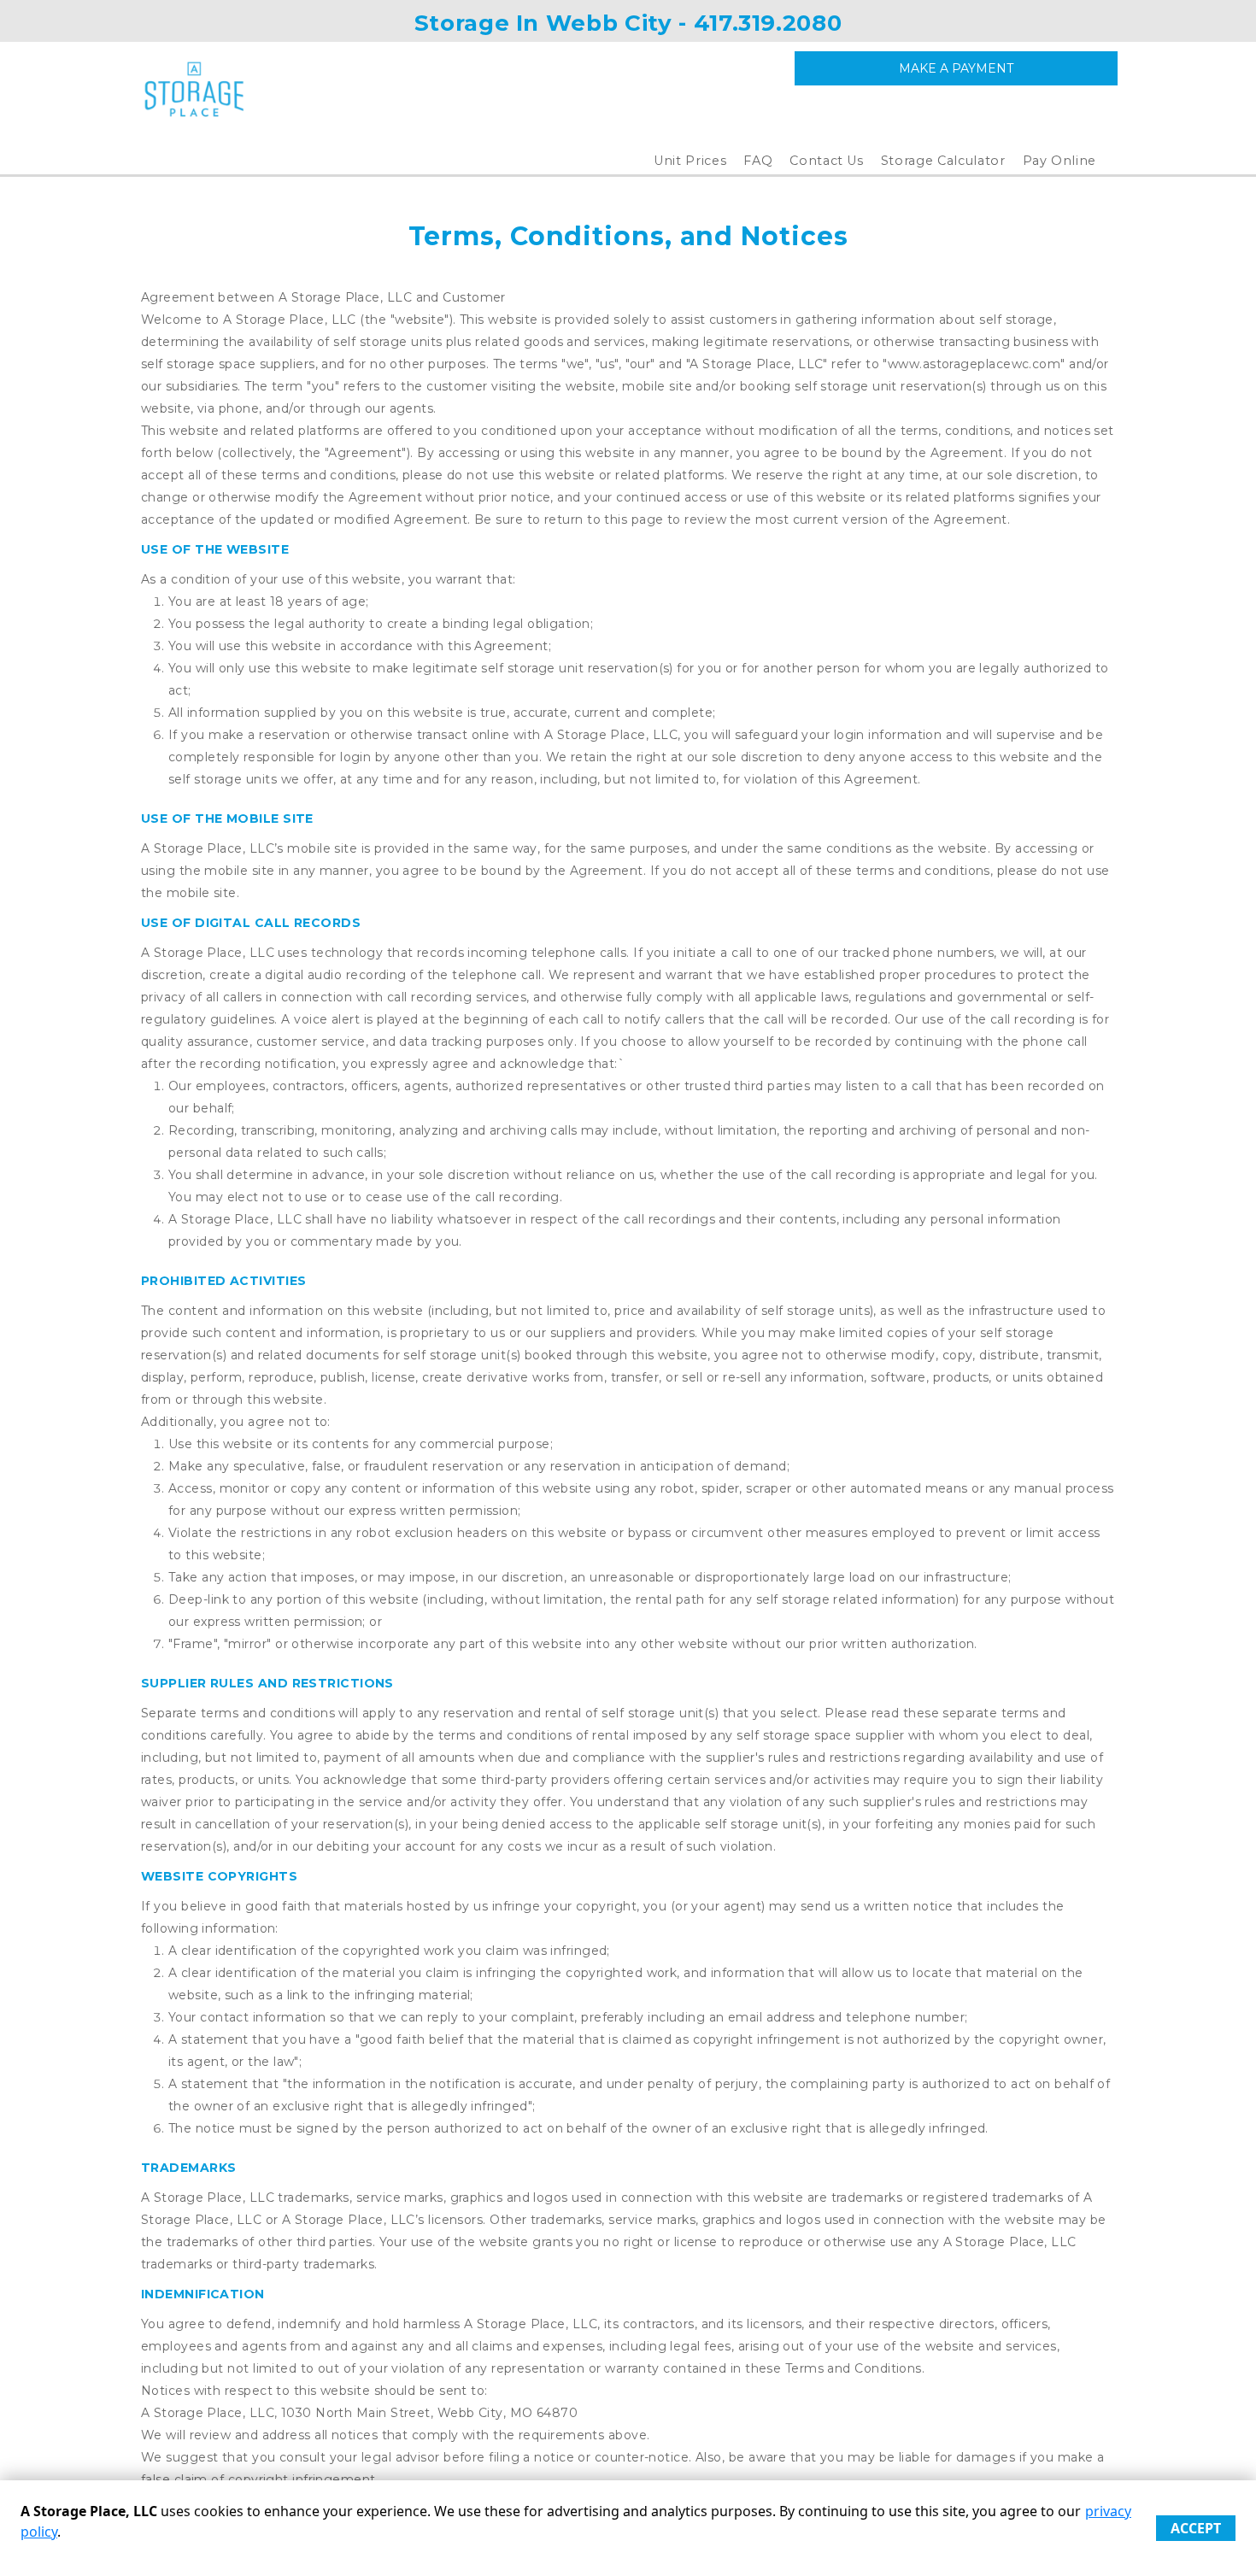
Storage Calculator (943, 161)
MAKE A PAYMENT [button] (956, 68)
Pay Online (1060, 161)
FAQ (758, 161)
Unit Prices (690, 161)
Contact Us (827, 161)
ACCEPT (1196, 2528)
